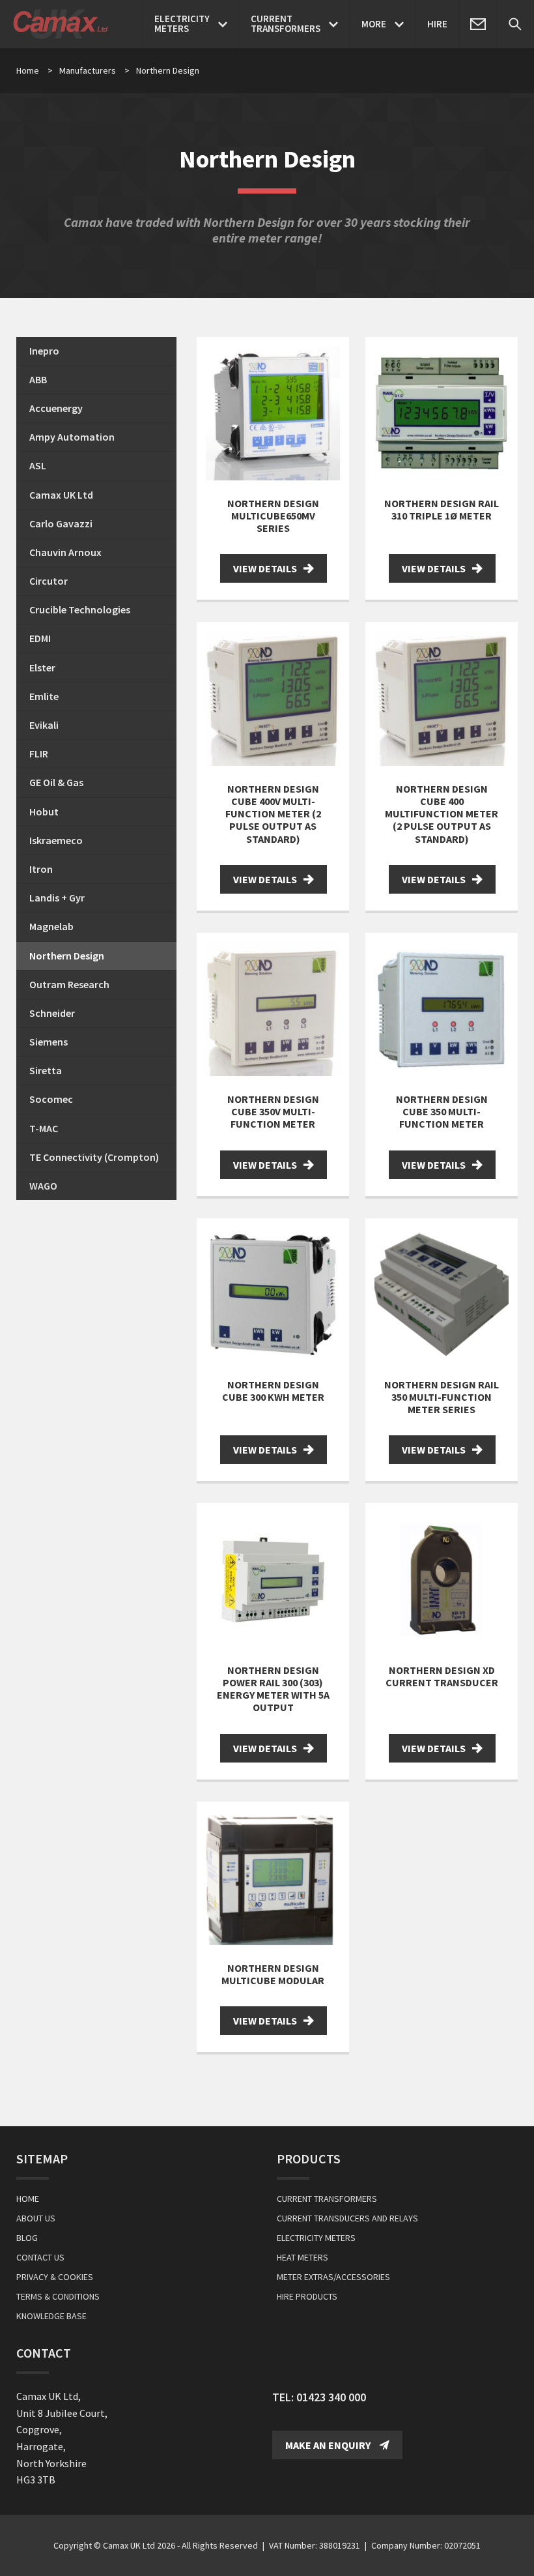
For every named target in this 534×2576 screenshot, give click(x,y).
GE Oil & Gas (56, 782)
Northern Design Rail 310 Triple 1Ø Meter (442, 509)
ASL (38, 465)
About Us (36, 2218)
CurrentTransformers (286, 23)
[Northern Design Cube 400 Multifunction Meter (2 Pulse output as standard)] (442, 698)
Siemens (49, 1042)
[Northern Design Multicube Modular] (273, 1878)
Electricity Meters (316, 2238)
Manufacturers (94, 70)
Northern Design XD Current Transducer (442, 1676)
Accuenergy (56, 408)
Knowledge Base (51, 2316)
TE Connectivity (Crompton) (94, 1157)
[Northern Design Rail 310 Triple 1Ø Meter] (442, 413)
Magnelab (51, 926)
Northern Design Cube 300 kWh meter (273, 1391)
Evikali (44, 725)
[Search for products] (515, 24)
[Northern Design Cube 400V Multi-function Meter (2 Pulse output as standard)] (273, 698)
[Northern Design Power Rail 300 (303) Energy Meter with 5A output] (273, 1579)
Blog (27, 2238)
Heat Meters (302, 2257)
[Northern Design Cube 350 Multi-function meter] (442, 1009)
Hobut (44, 812)
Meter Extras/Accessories (333, 2277)
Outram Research (69, 984)
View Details (265, 568)
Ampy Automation (72, 437)
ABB (38, 379)
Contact (44, 2353)
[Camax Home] (64, 24)
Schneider (52, 1013)
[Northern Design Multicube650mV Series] (273, 413)
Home (28, 70)
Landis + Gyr (57, 898)
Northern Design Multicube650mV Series (273, 516)
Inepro (44, 351)
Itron (41, 869)
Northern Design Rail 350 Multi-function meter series (442, 1397)
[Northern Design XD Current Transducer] (442, 1579)
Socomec (51, 1099)
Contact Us (40, 2257)
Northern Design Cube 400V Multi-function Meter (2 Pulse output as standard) (273, 814)
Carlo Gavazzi (61, 523)
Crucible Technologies (80, 609)
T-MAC (44, 1128)
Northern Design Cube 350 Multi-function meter (442, 1111)
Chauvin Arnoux (65, 552)
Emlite (44, 696)
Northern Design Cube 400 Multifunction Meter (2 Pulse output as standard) (442, 814)
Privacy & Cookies (55, 2277)
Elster (42, 667)
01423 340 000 (331, 2397)
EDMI (40, 638)
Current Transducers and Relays (347, 2218)
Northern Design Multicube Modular (273, 1974)
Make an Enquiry (329, 2445)
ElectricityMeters (182, 23)
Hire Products (307, 2296)
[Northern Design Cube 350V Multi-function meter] (273, 1009)
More (374, 24)
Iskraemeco (56, 840)
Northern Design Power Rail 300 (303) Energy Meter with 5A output (273, 1689)
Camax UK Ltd (61, 495)
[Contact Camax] (478, 24)
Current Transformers (327, 2199)
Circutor (49, 581)
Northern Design (67, 956)
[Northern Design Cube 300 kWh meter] (273, 1295)
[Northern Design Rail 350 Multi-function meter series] (442, 1295)
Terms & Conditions (58, 2296)
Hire (437, 24)
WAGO (43, 1186)
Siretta (46, 1070)
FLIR (39, 754)
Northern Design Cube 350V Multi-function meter (273, 1111)
